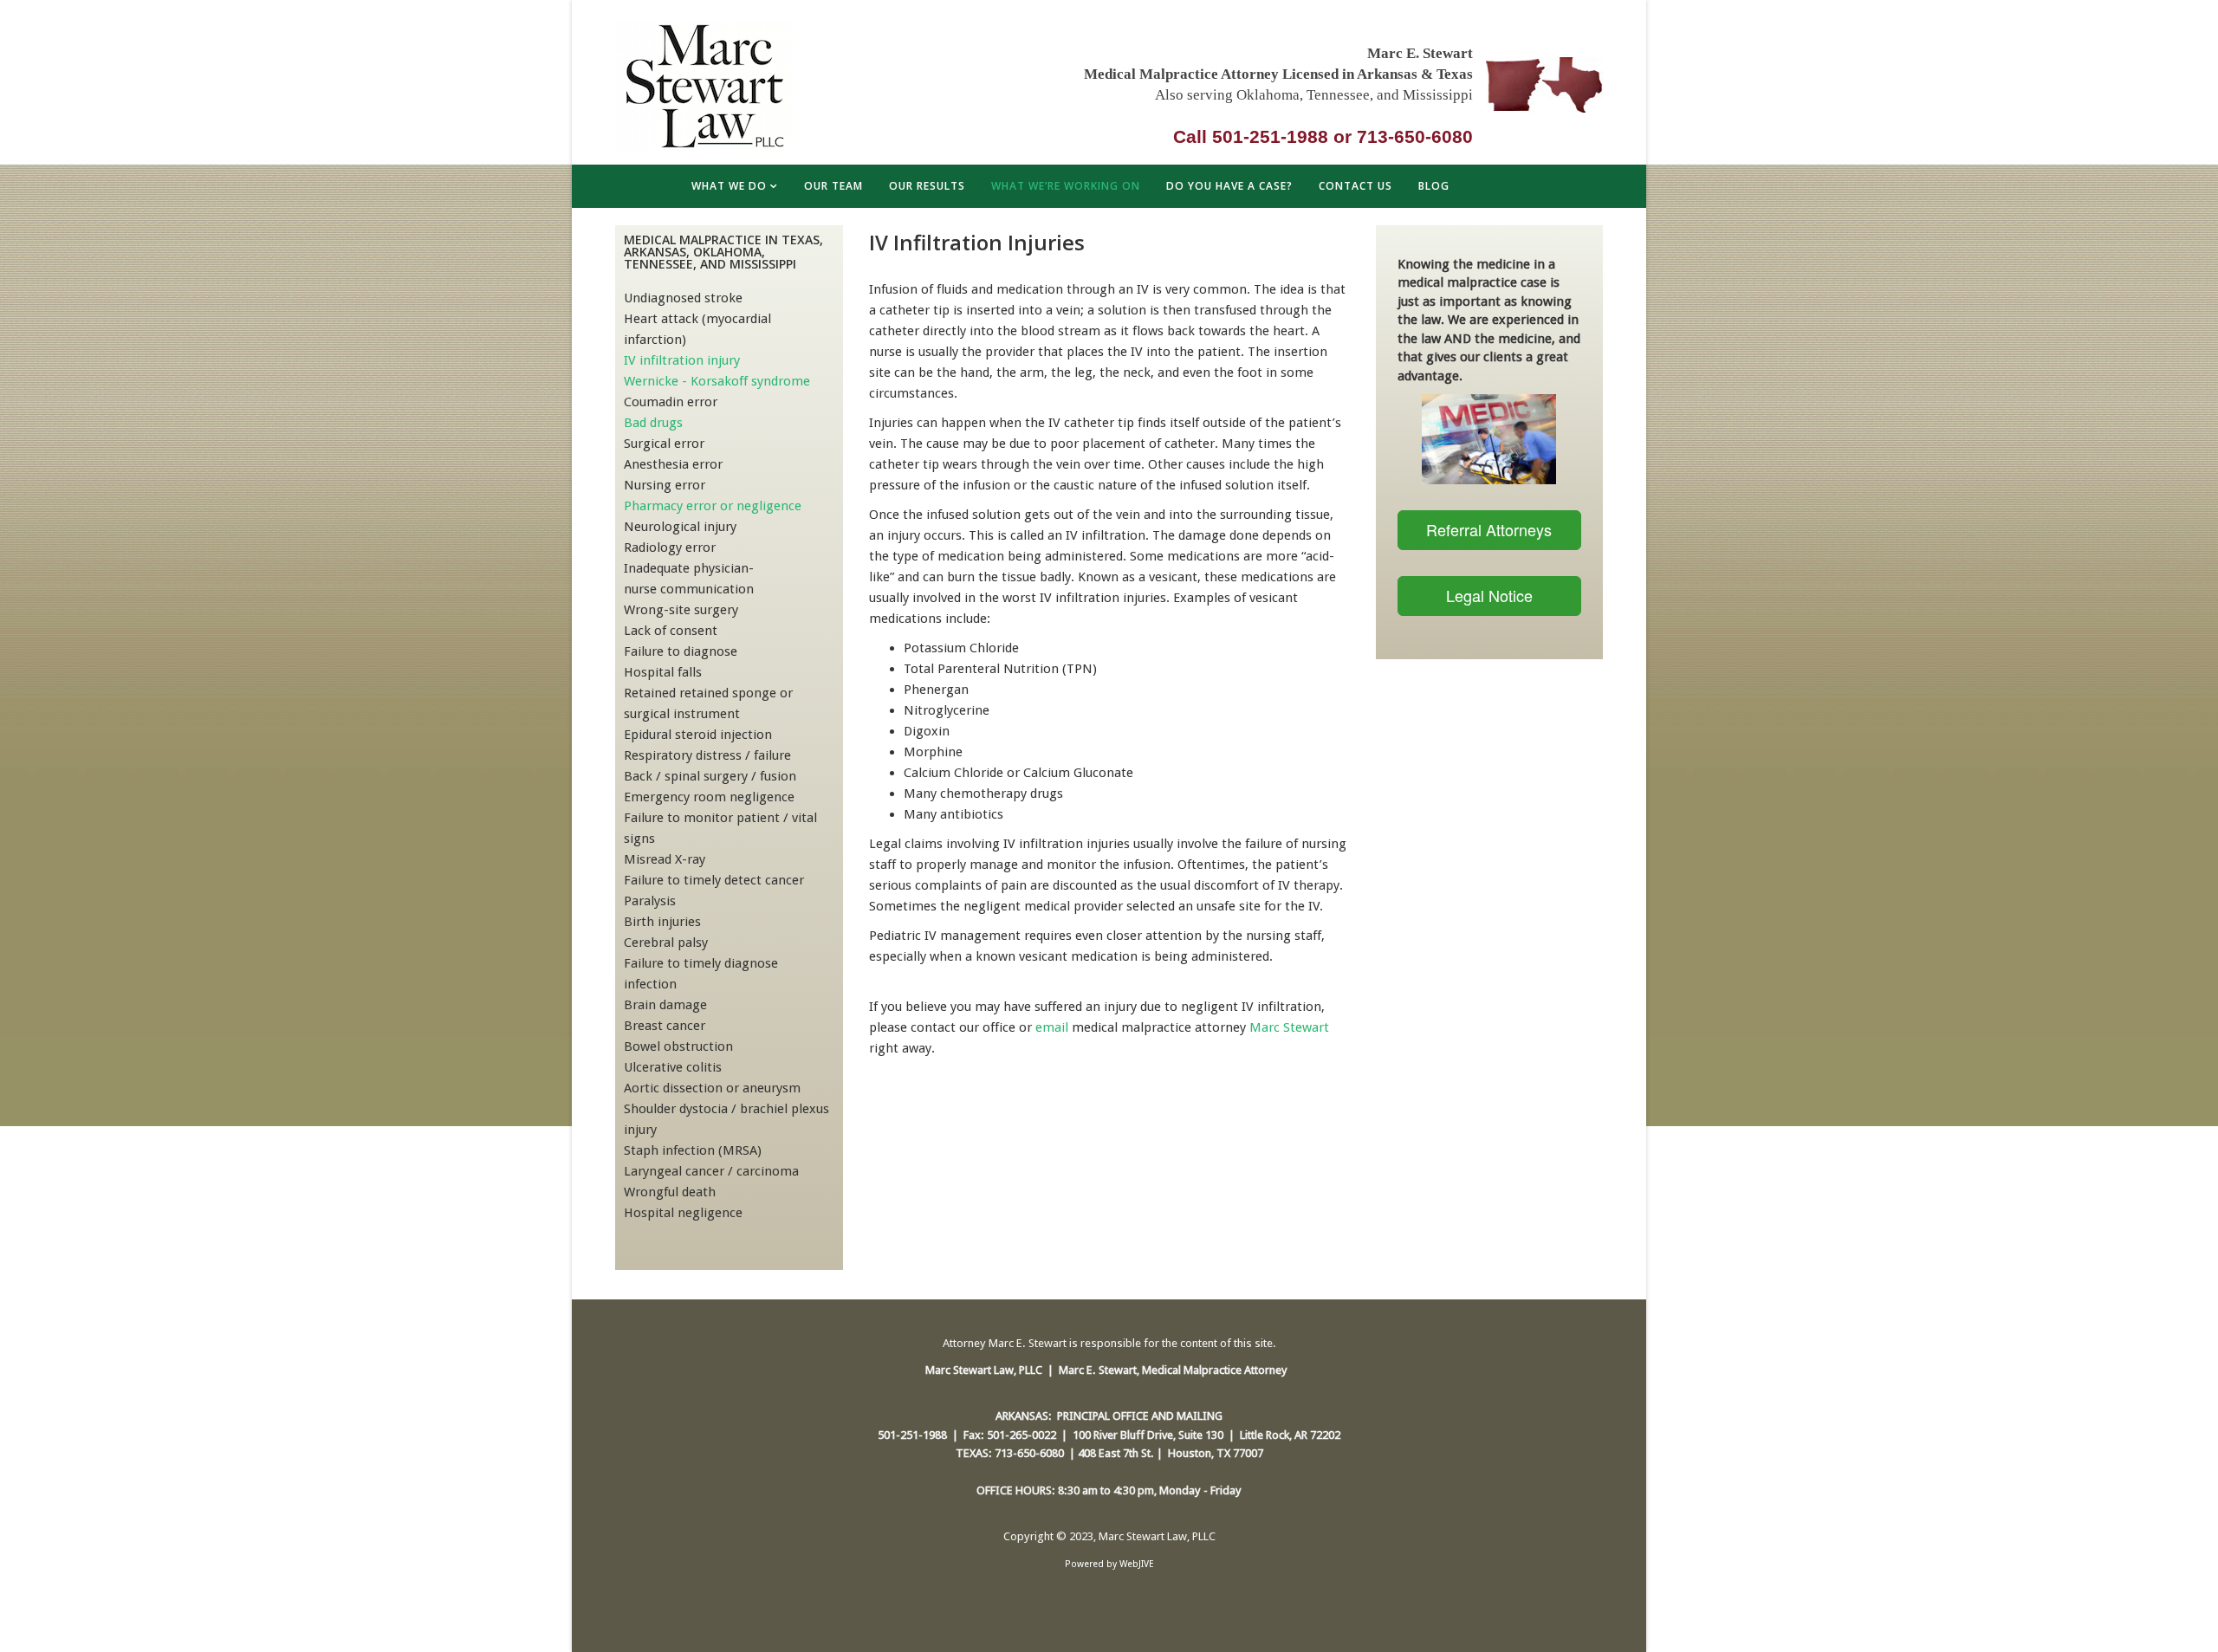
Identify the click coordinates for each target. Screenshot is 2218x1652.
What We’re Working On (1066, 186)
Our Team (833, 186)
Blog (1434, 186)
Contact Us (1355, 186)
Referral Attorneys (1489, 529)
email (1052, 1027)
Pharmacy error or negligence (713, 506)
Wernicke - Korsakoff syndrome (717, 381)
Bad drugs (653, 423)
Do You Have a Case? (1229, 186)
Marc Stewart (1289, 1027)
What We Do (729, 186)
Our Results (927, 186)
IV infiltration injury (682, 360)
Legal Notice (1489, 595)
